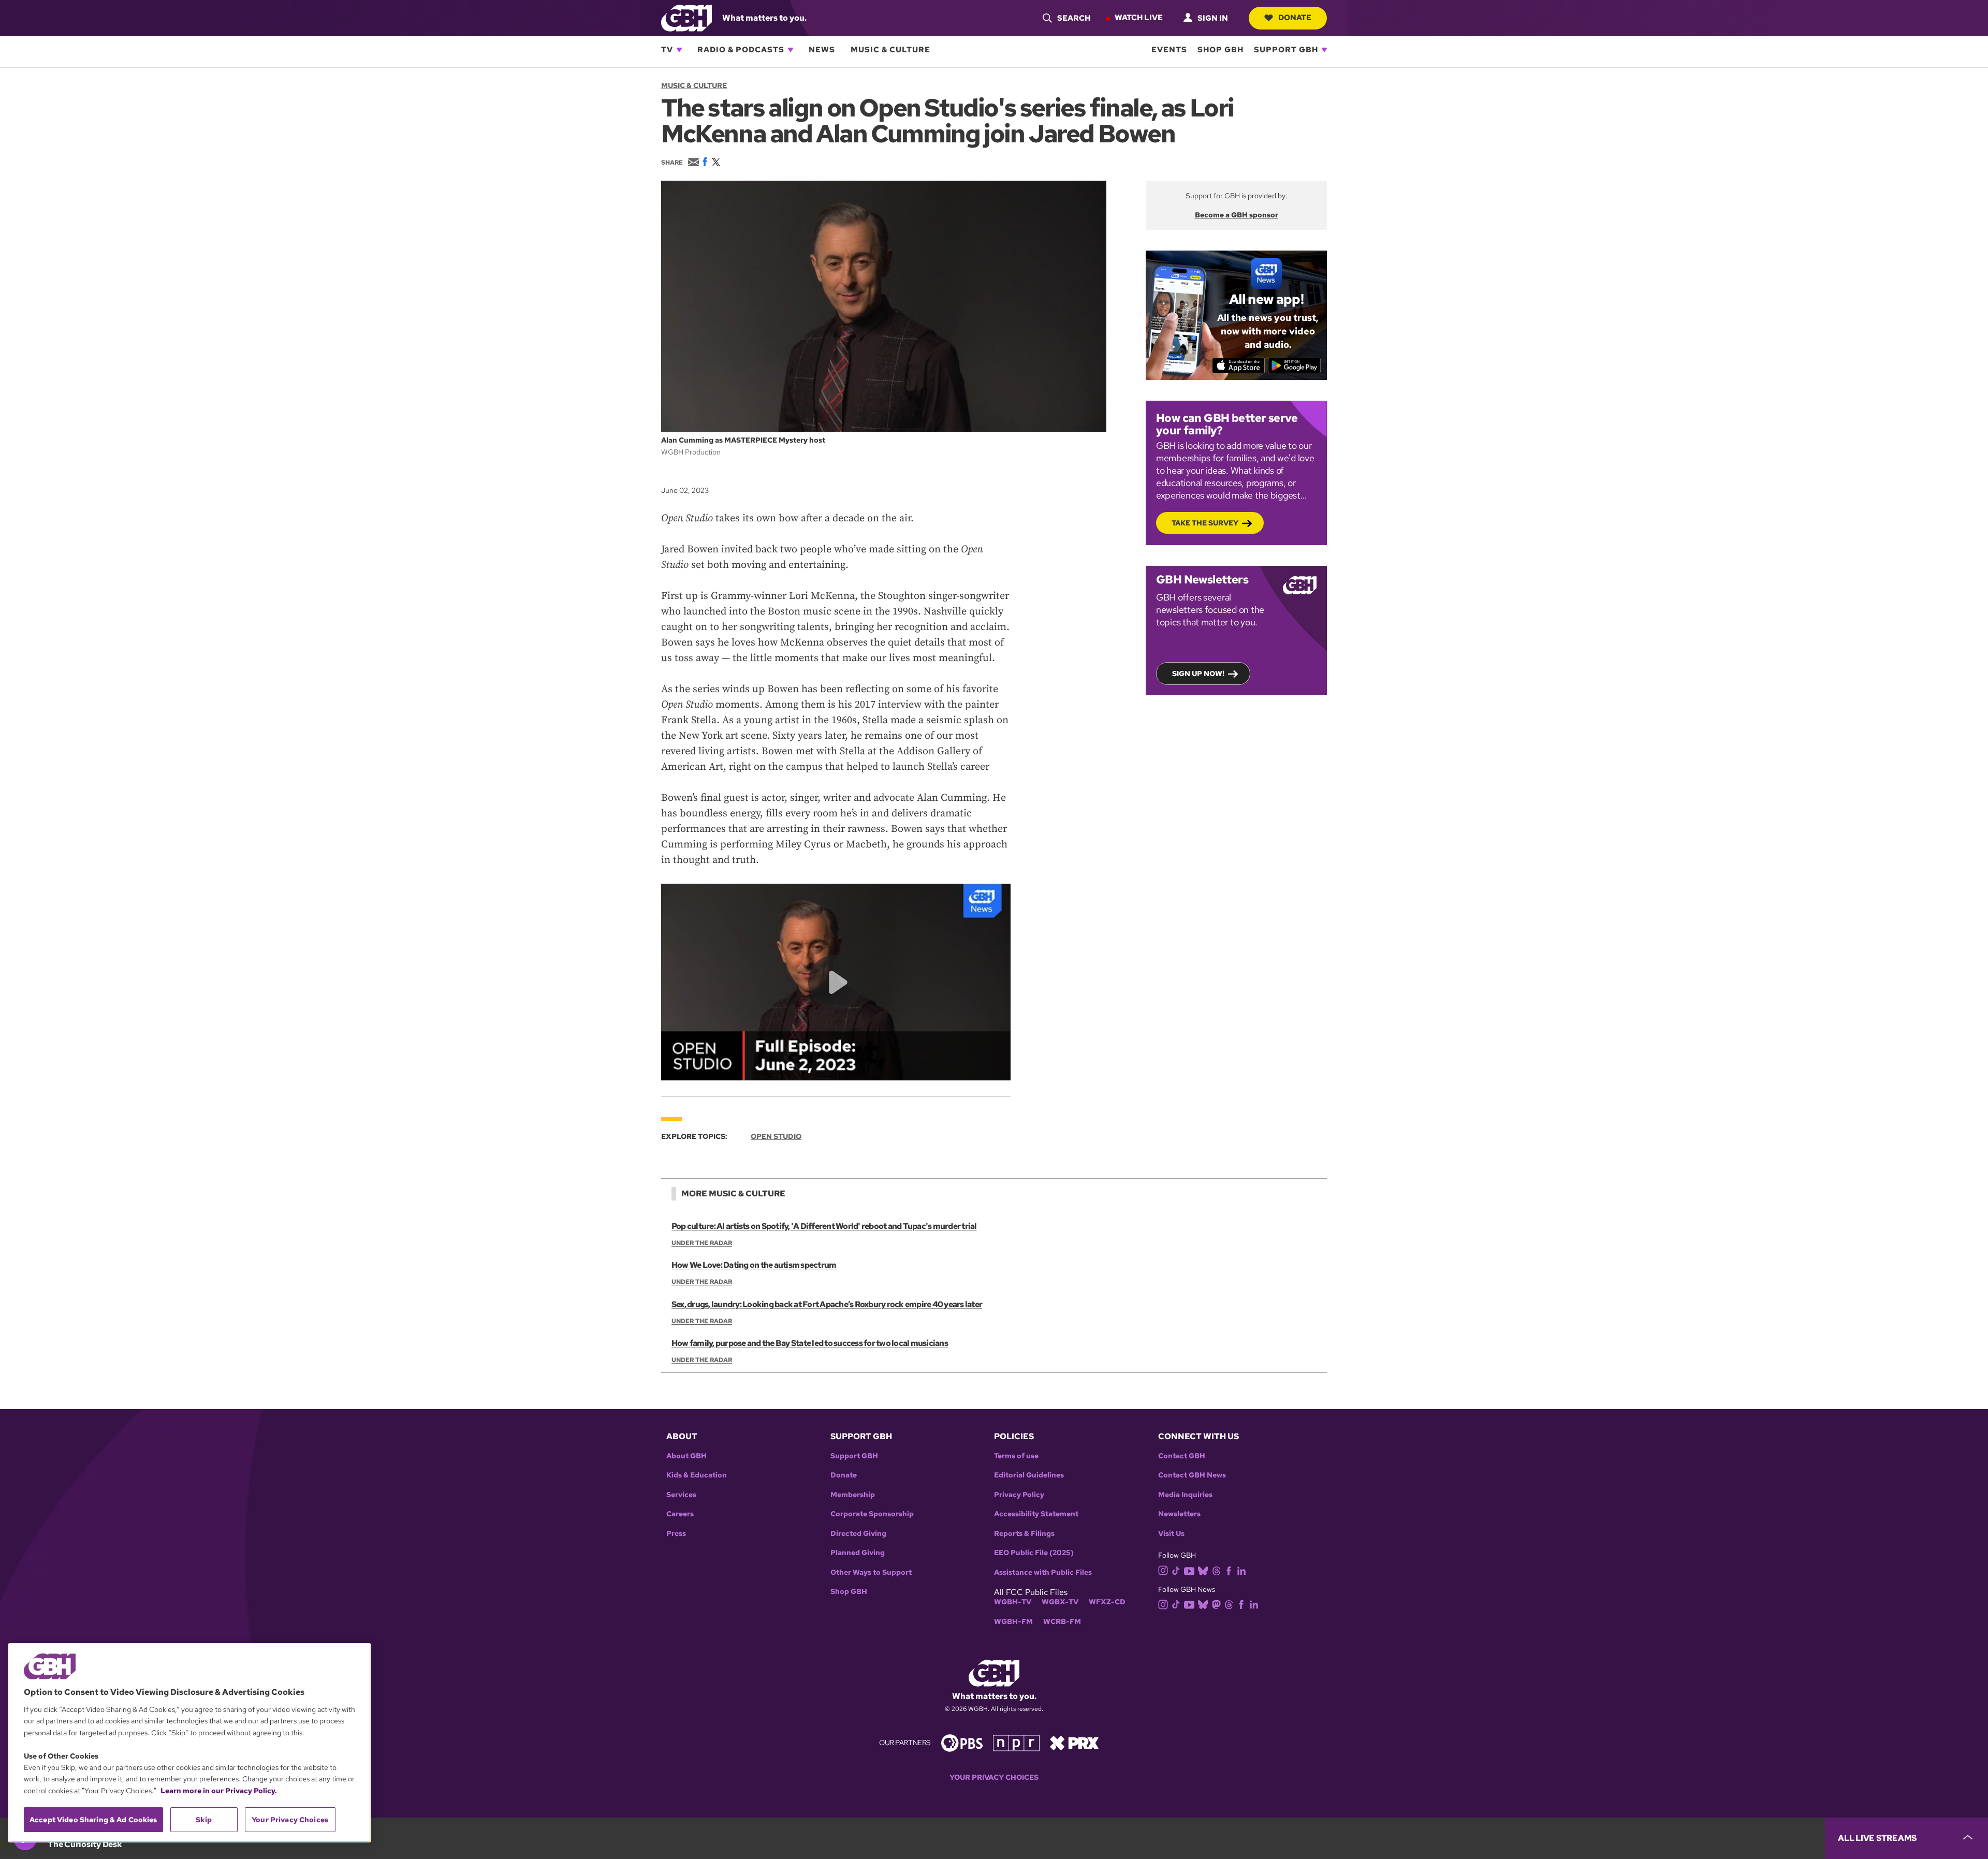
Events (1169, 50)
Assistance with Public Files (1043, 1572)
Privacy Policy (1019, 1495)
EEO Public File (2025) (1034, 1553)
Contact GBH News (1192, 1475)
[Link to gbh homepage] (686, 17)
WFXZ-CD (1107, 1602)
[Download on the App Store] (1239, 365)
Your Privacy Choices (994, 1777)
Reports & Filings (1024, 1534)
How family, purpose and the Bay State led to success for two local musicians (810, 1343)
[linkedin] (1241, 1570)
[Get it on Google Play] (1295, 365)
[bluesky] (1203, 1570)
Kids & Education (697, 1475)
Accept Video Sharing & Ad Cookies (93, 1820)
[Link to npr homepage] (1016, 1742)
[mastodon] (1216, 1604)
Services (681, 1495)
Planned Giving (858, 1553)
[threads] (1216, 1570)
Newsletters (1179, 1514)
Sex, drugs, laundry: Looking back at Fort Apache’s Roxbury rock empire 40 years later (827, 1304)
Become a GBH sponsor (1237, 215)
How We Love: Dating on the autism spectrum (754, 1265)
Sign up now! (1198, 674)
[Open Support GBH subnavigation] (1324, 50)
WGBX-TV (1060, 1602)
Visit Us (1171, 1534)
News (822, 50)
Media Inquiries (1185, 1495)
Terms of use (1016, 1456)
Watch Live (1139, 18)
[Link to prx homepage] (1074, 1742)
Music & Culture (890, 50)
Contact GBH (1182, 1456)
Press (676, 1534)
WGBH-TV (1013, 1602)
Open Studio (776, 1136)
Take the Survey (1205, 523)
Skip (204, 1820)
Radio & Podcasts (741, 50)
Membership (853, 1495)
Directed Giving (858, 1534)
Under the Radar (702, 1243)
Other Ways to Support (871, 1572)
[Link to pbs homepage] (962, 1742)
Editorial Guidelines (1029, 1475)
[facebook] (1229, 1570)
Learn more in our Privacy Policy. (219, 1791)
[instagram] (1163, 1570)
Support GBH (1286, 50)
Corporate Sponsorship (872, 1514)
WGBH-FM (1013, 1622)
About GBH (686, 1456)
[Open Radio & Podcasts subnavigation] (791, 50)
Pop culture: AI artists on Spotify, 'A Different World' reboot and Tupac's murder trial (824, 1226)
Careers (680, 1514)
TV (667, 50)
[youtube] (1189, 1570)
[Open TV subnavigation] (679, 50)
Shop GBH (1220, 50)
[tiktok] (1176, 1570)
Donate (1295, 18)
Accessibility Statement (1036, 1514)
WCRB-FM (1062, 1622)
